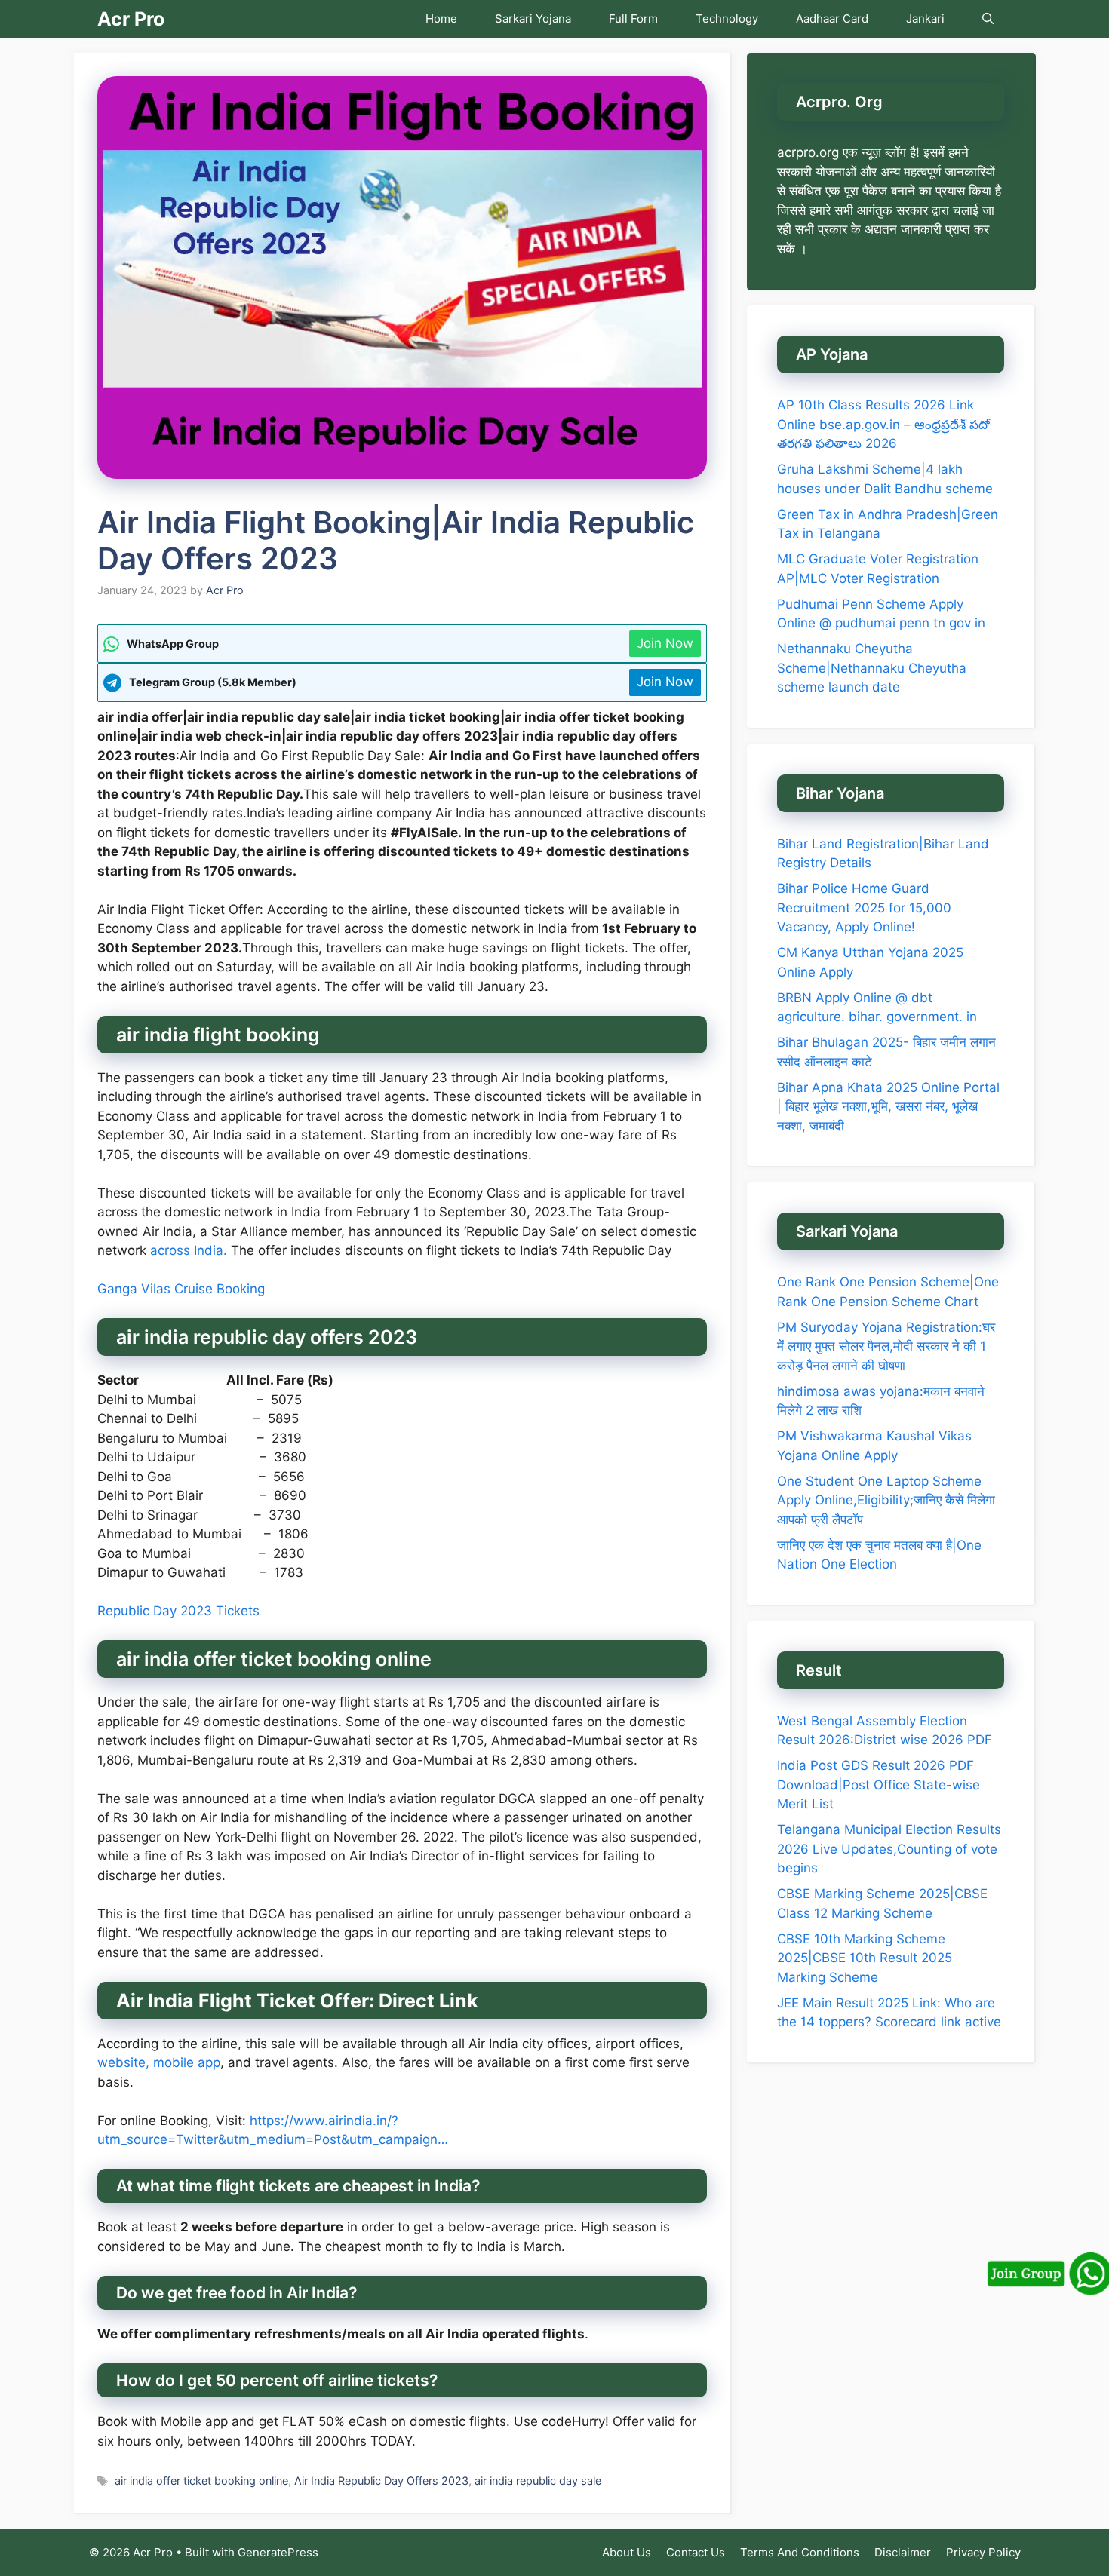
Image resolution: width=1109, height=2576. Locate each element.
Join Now (665, 643)
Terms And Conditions (800, 2552)
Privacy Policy (983, 2552)
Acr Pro (131, 19)
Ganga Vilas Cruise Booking (181, 1289)
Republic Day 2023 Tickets (178, 1611)
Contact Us (696, 2552)
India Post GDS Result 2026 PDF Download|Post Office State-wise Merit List (879, 1785)
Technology (727, 18)
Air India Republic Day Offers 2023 (381, 2481)
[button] (988, 19)
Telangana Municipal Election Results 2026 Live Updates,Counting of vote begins (889, 1849)
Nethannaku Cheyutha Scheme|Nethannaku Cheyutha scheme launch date (872, 668)
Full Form (633, 18)
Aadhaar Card (832, 18)
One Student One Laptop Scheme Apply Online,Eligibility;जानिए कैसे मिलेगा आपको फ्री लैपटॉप (886, 1500)
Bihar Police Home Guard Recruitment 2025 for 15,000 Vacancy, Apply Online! (864, 908)
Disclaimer (903, 2552)
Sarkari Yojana (533, 18)
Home (441, 18)
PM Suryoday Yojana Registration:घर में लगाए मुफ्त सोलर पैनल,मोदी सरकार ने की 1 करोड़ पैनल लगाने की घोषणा (886, 1346)
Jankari (925, 18)
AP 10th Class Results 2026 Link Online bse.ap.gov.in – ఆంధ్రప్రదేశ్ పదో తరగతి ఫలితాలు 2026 (883, 424)
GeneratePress (278, 2552)
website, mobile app (159, 2062)
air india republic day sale (538, 2481)
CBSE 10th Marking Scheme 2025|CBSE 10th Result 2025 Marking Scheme (865, 1958)
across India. (189, 1250)
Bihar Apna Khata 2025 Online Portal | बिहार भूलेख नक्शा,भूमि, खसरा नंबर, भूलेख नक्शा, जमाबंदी (888, 1107)
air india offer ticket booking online (201, 2481)
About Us (627, 2552)
